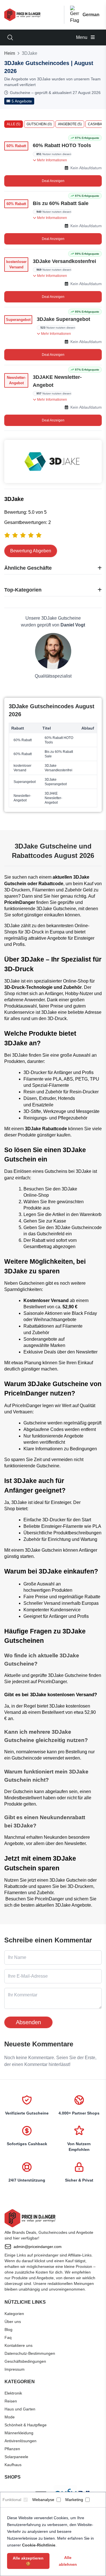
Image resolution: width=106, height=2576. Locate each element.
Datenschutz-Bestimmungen (30, 2353)
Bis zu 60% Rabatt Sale (61, 203)
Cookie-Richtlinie (39, 2545)
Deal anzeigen (53, 181)
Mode (10, 2417)
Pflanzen (12, 2449)
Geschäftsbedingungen (25, 2361)
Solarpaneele (16, 2457)
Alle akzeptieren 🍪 (28, 2561)
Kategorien (14, 2314)
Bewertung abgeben (31, 551)
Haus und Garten (20, 2409)
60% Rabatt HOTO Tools (62, 145)
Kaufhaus (13, 2465)
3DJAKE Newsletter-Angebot (57, 381)
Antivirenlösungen (20, 2441)
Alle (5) (14, 124)
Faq (8, 2337)
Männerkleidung (19, 2433)
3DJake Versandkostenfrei (64, 261)
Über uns (13, 2322)
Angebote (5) (70, 124)
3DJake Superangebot (63, 319)
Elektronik (13, 2393)
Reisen (11, 2401)
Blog (8, 2330)
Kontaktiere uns (19, 2345)
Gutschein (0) (39, 124)
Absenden (28, 2022)
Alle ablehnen (68, 2561)
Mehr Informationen (52, 160)
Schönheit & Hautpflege (26, 2425)
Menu (82, 37)
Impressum (15, 2369)
